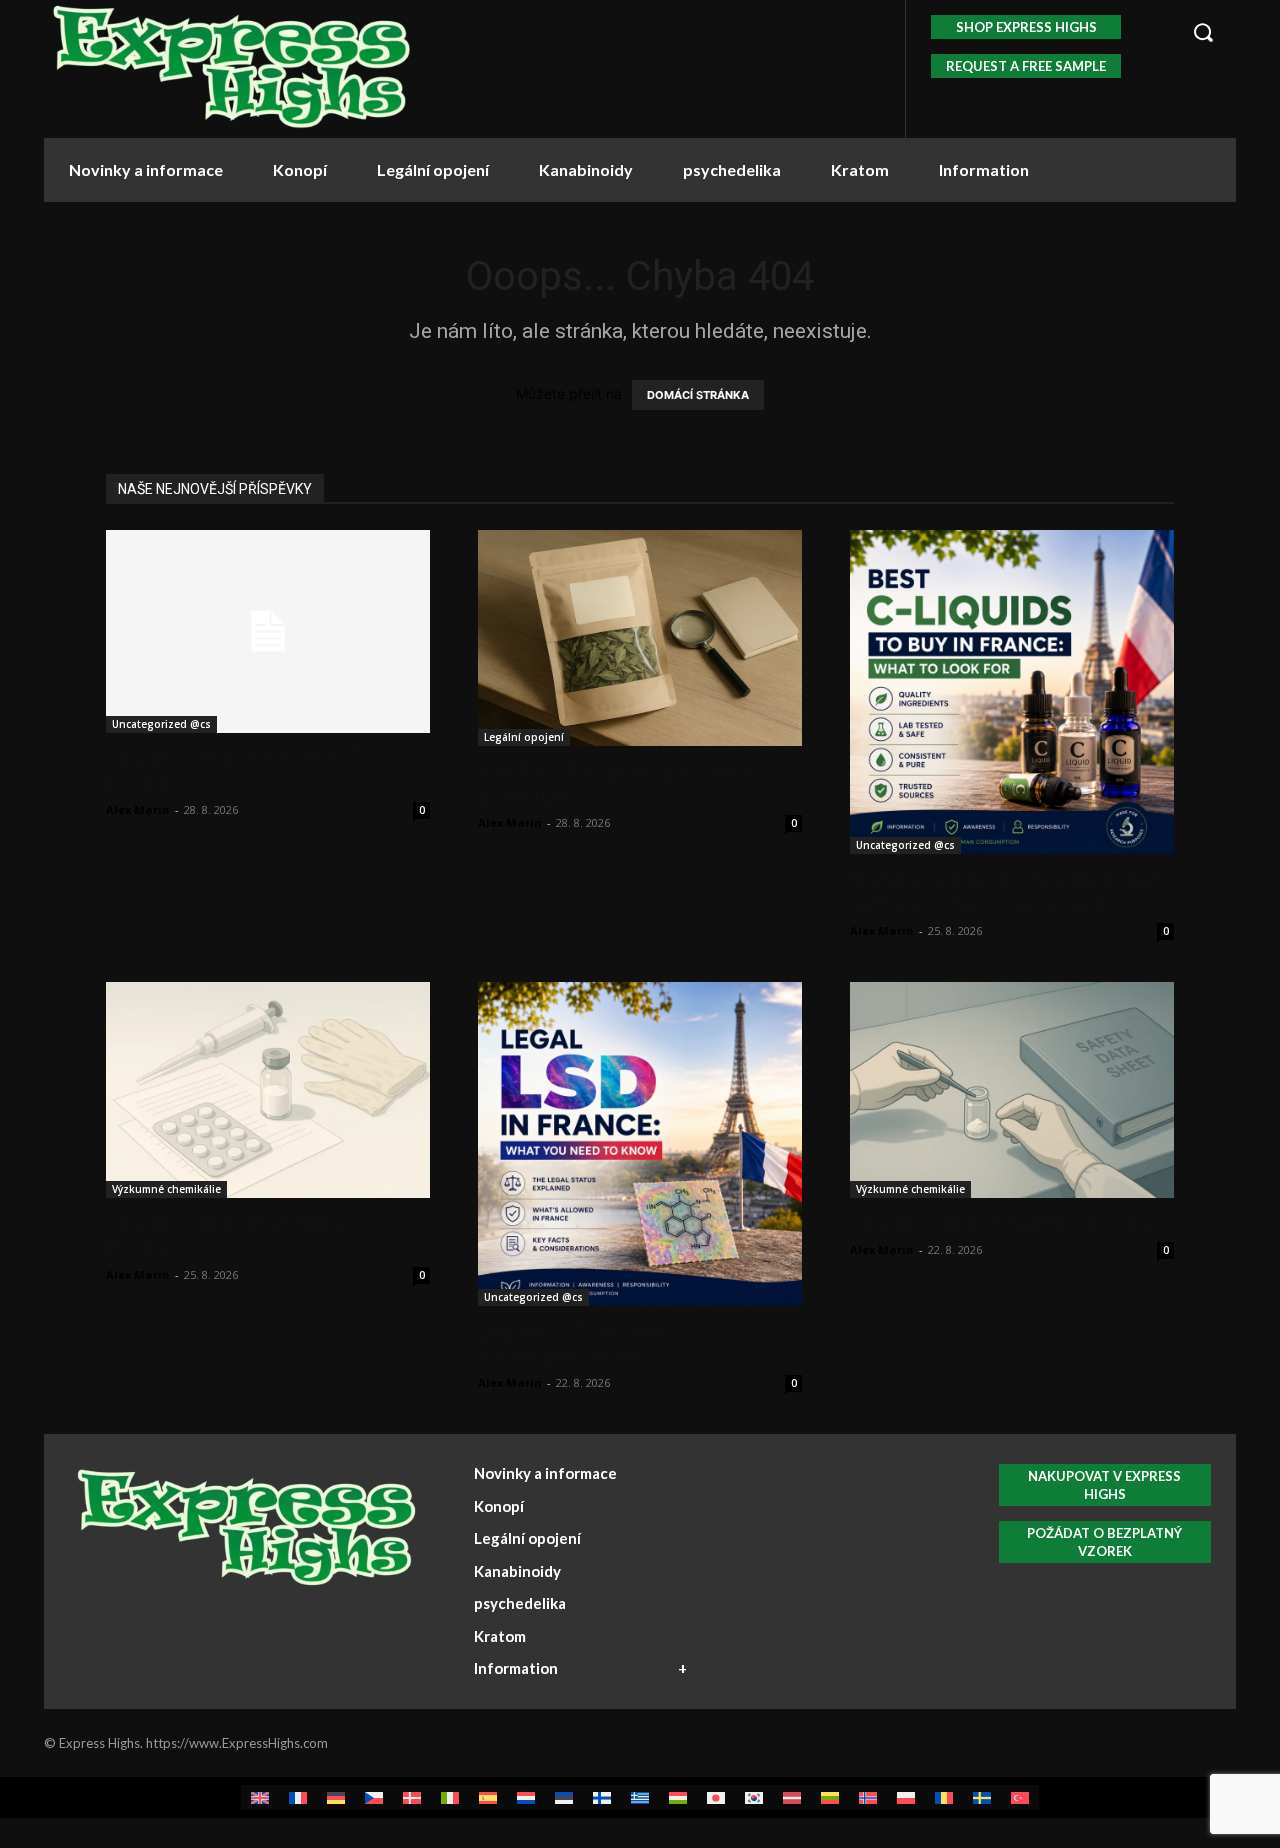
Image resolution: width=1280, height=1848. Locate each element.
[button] (1203, 32)
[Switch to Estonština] (564, 1797)
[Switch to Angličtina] (260, 1797)
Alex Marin (138, 809)
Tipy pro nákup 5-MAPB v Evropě (1001, 1223)
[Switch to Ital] (450, 1797)
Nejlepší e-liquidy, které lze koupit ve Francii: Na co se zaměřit (1006, 891)
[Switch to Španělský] (488, 1797)
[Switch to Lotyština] (792, 1797)
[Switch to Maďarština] (678, 1797)
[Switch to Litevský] (830, 1797)
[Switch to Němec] (336, 1797)
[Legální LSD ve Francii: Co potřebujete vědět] (640, 1144)
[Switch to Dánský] (412, 1797)
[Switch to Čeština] (374, 1797)
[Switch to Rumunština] (944, 1797)
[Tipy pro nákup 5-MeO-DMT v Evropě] (268, 631)
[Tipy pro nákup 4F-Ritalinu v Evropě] (268, 1090)
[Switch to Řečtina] (640, 1797)
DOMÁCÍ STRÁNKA (698, 395)
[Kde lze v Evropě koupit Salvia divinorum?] (640, 638)
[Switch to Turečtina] (1020, 1797)
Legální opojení (524, 737)
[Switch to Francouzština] (298, 1797)
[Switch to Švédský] (982, 1797)
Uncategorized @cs (161, 724)
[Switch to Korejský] (754, 1797)
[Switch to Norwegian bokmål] (868, 1797)
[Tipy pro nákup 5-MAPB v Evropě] (1012, 1090)
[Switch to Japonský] (716, 1797)
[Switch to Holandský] (526, 1797)
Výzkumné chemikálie (166, 1189)
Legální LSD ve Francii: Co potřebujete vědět (598, 1343)
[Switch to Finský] (602, 1797)
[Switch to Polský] (906, 1797)
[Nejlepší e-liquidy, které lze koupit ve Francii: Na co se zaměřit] (1012, 692)
